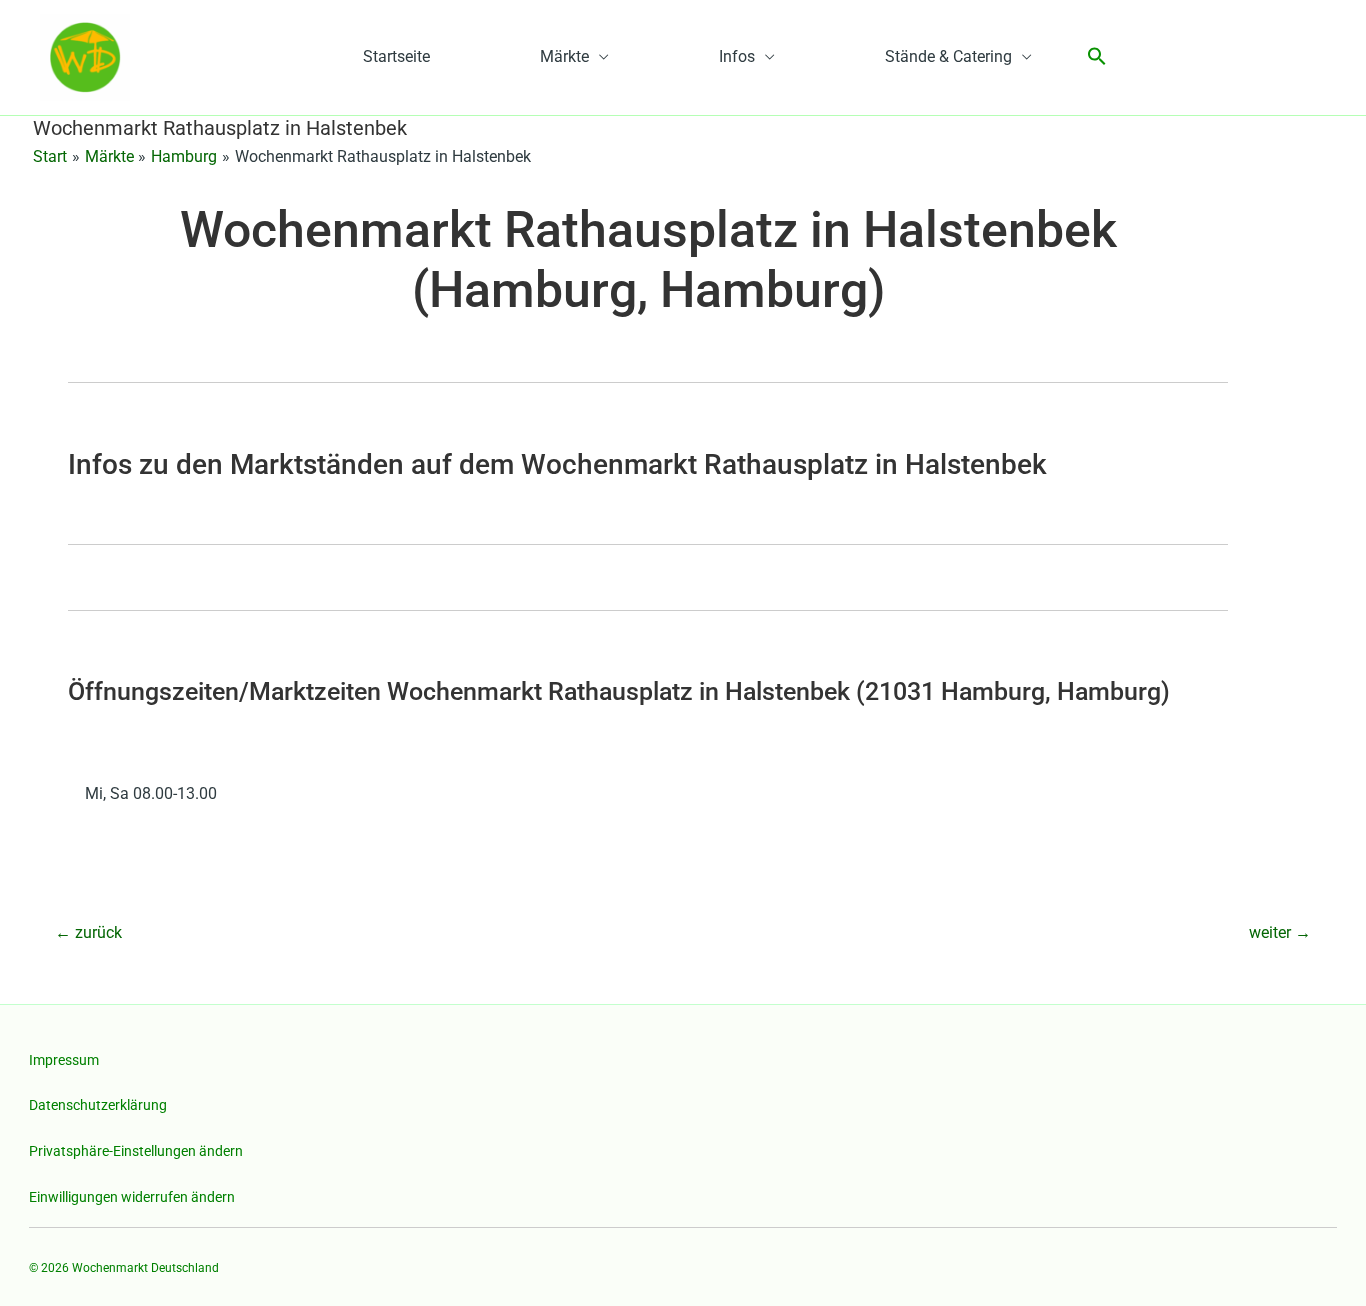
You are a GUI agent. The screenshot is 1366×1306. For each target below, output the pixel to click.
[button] (1097, 57)
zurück (88, 932)
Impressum (64, 1060)
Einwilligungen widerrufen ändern (132, 1197)
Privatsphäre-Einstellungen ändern (136, 1151)
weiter (1280, 932)
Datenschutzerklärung (98, 1105)
